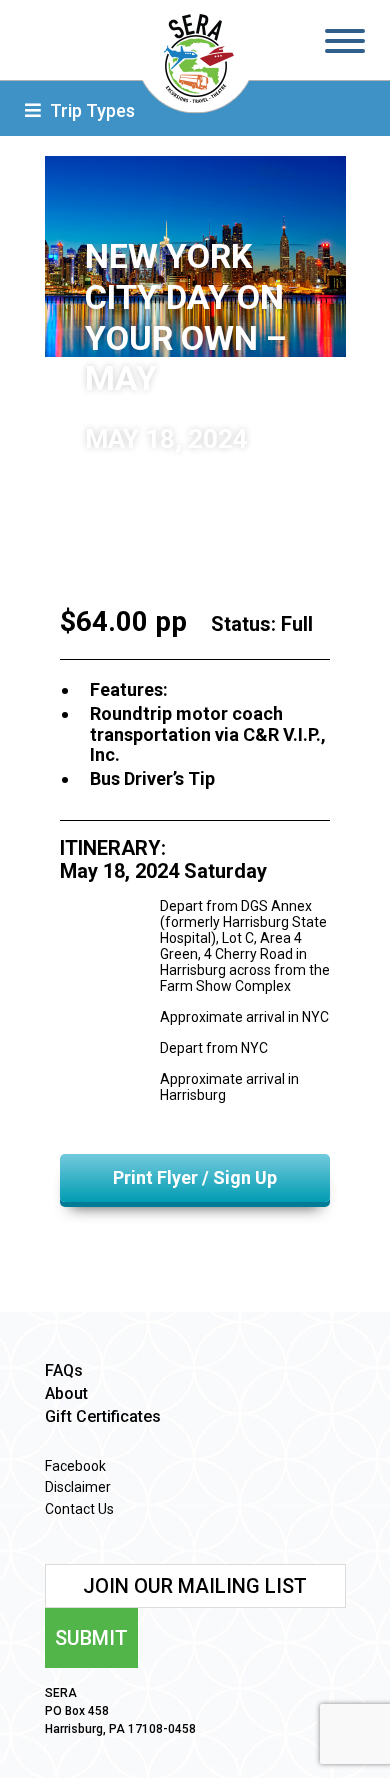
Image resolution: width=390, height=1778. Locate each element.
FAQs (64, 1370)
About (66, 1393)
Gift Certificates (103, 1416)
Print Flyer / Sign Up (195, 1177)
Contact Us (79, 1509)
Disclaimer (78, 1487)
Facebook (75, 1466)
